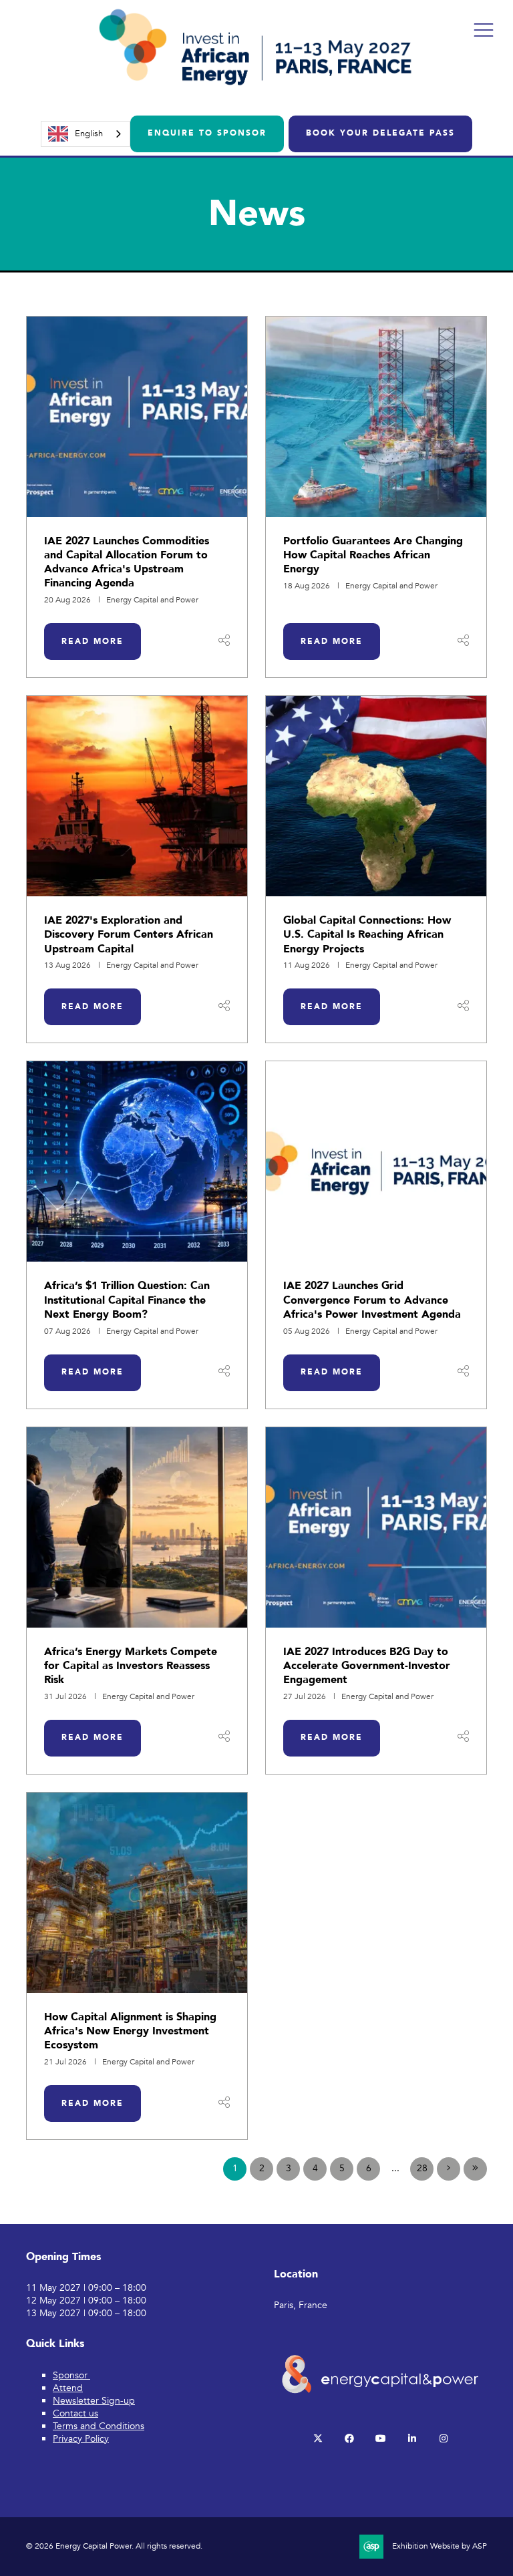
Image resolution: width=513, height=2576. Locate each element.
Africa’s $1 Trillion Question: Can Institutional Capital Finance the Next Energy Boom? (127, 1300)
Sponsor (71, 2375)
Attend (68, 2388)
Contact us (75, 2413)
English (89, 134)
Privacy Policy (81, 2439)
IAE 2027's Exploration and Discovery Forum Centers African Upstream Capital (129, 935)
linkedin (412, 2439)
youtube (380, 2439)
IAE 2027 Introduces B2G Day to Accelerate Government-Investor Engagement (367, 1666)
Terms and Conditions (99, 2426)
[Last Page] (475, 2169)
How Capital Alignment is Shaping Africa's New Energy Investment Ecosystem (130, 2031)
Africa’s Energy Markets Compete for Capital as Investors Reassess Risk (131, 1666)
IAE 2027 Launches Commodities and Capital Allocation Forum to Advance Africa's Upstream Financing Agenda (127, 562)
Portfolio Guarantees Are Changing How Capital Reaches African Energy (373, 555)
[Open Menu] (484, 29)
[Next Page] (449, 2169)
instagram (443, 2439)
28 (422, 2168)
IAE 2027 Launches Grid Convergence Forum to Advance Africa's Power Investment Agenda (372, 1300)
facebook (349, 2439)
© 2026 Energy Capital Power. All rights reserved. (114, 2546)
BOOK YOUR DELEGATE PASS (380, 133)
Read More (93, 641)
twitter (318, 2439)
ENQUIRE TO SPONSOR (207, 133)
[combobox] (85, 134)
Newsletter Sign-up (94, 2401)
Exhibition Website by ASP (440, 2546)
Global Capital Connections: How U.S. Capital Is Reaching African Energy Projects (367, 935)
